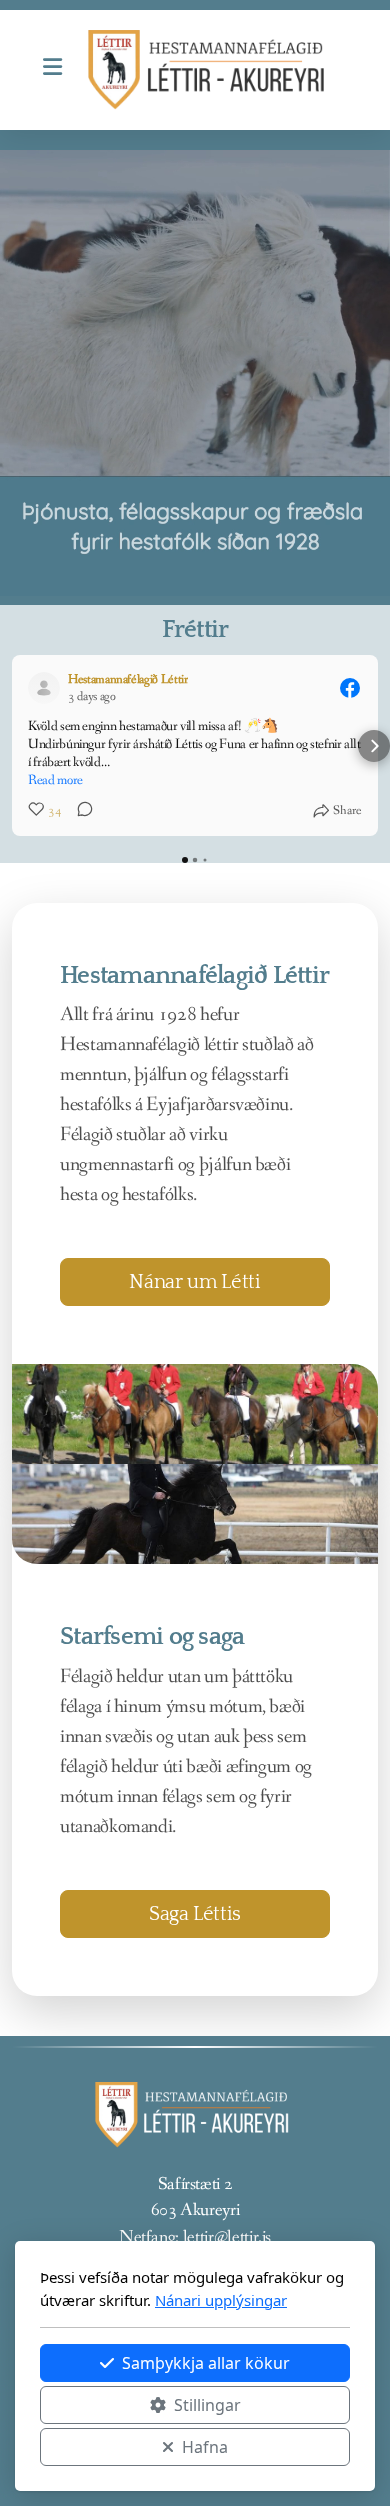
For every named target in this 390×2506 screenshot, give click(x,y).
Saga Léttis (195, 1914)
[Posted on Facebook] (350, 688)
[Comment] (79, 811)
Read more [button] (55, 780)
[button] (16, 746)
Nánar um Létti (194, 1282)
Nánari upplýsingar (221, 2300)
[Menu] (52, 70)
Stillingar (207, 2405)
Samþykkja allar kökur (206, 2363)
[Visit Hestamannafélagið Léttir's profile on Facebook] (48, 688)
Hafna (205, 2447)
